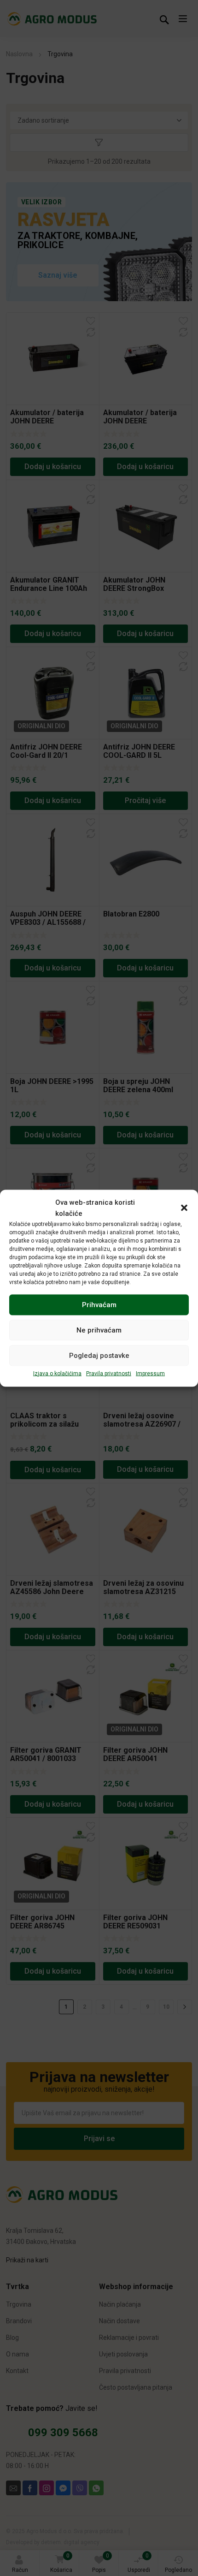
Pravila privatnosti (109, 1373)
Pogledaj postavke (99, 1356)
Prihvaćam (99, 1305)
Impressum (150, 1373)
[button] (184, 1208)
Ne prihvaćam (99, 1330)
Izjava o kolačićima (57, 1373)
